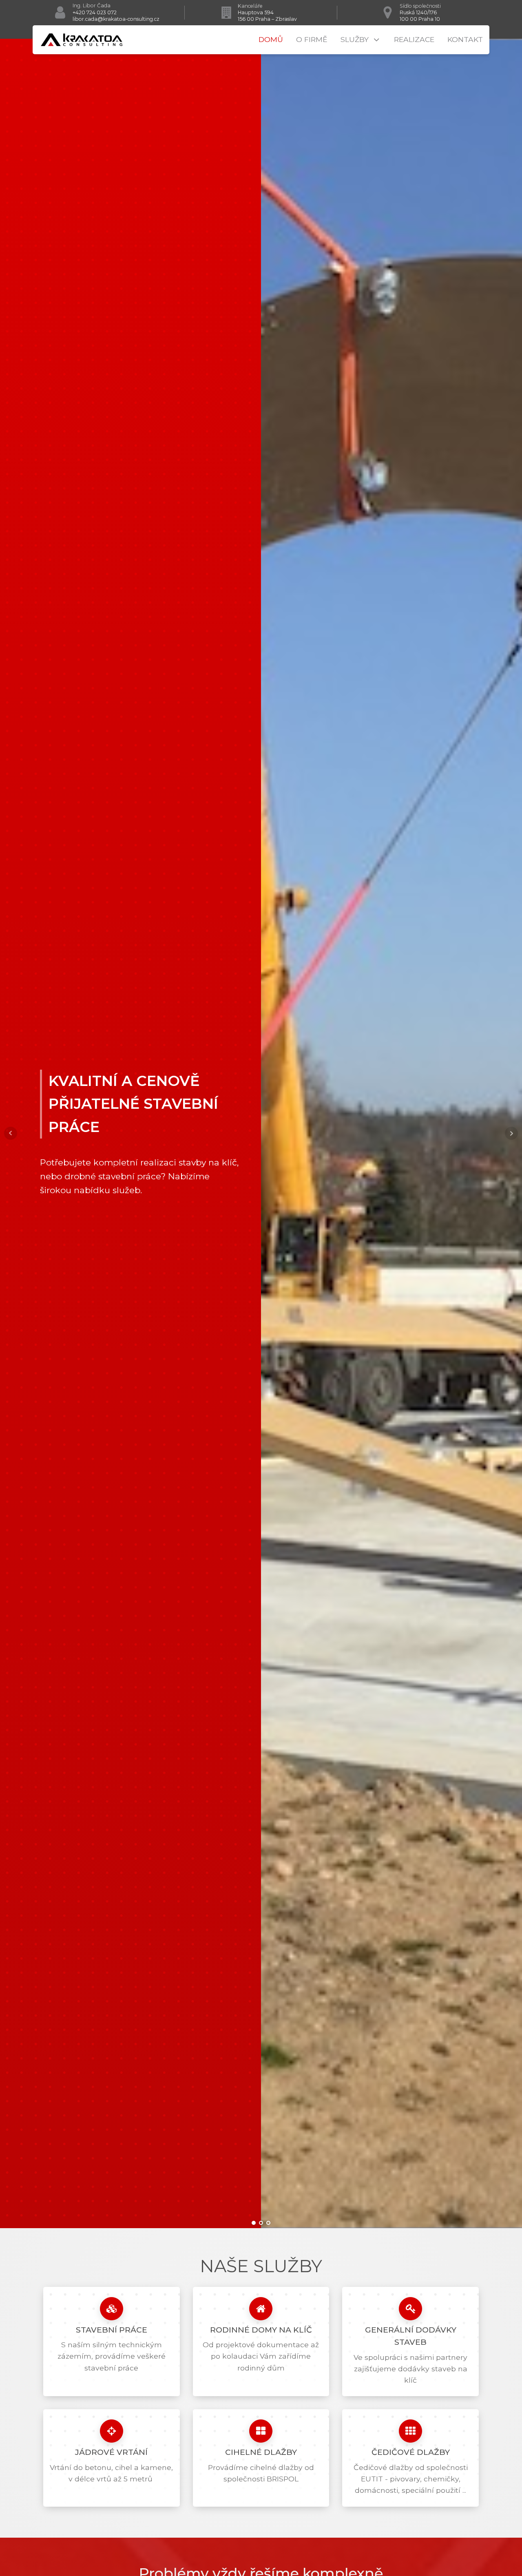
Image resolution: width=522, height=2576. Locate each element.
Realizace (414, 39)
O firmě (312, 39)
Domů (271, 39)
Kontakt (465, 39)
